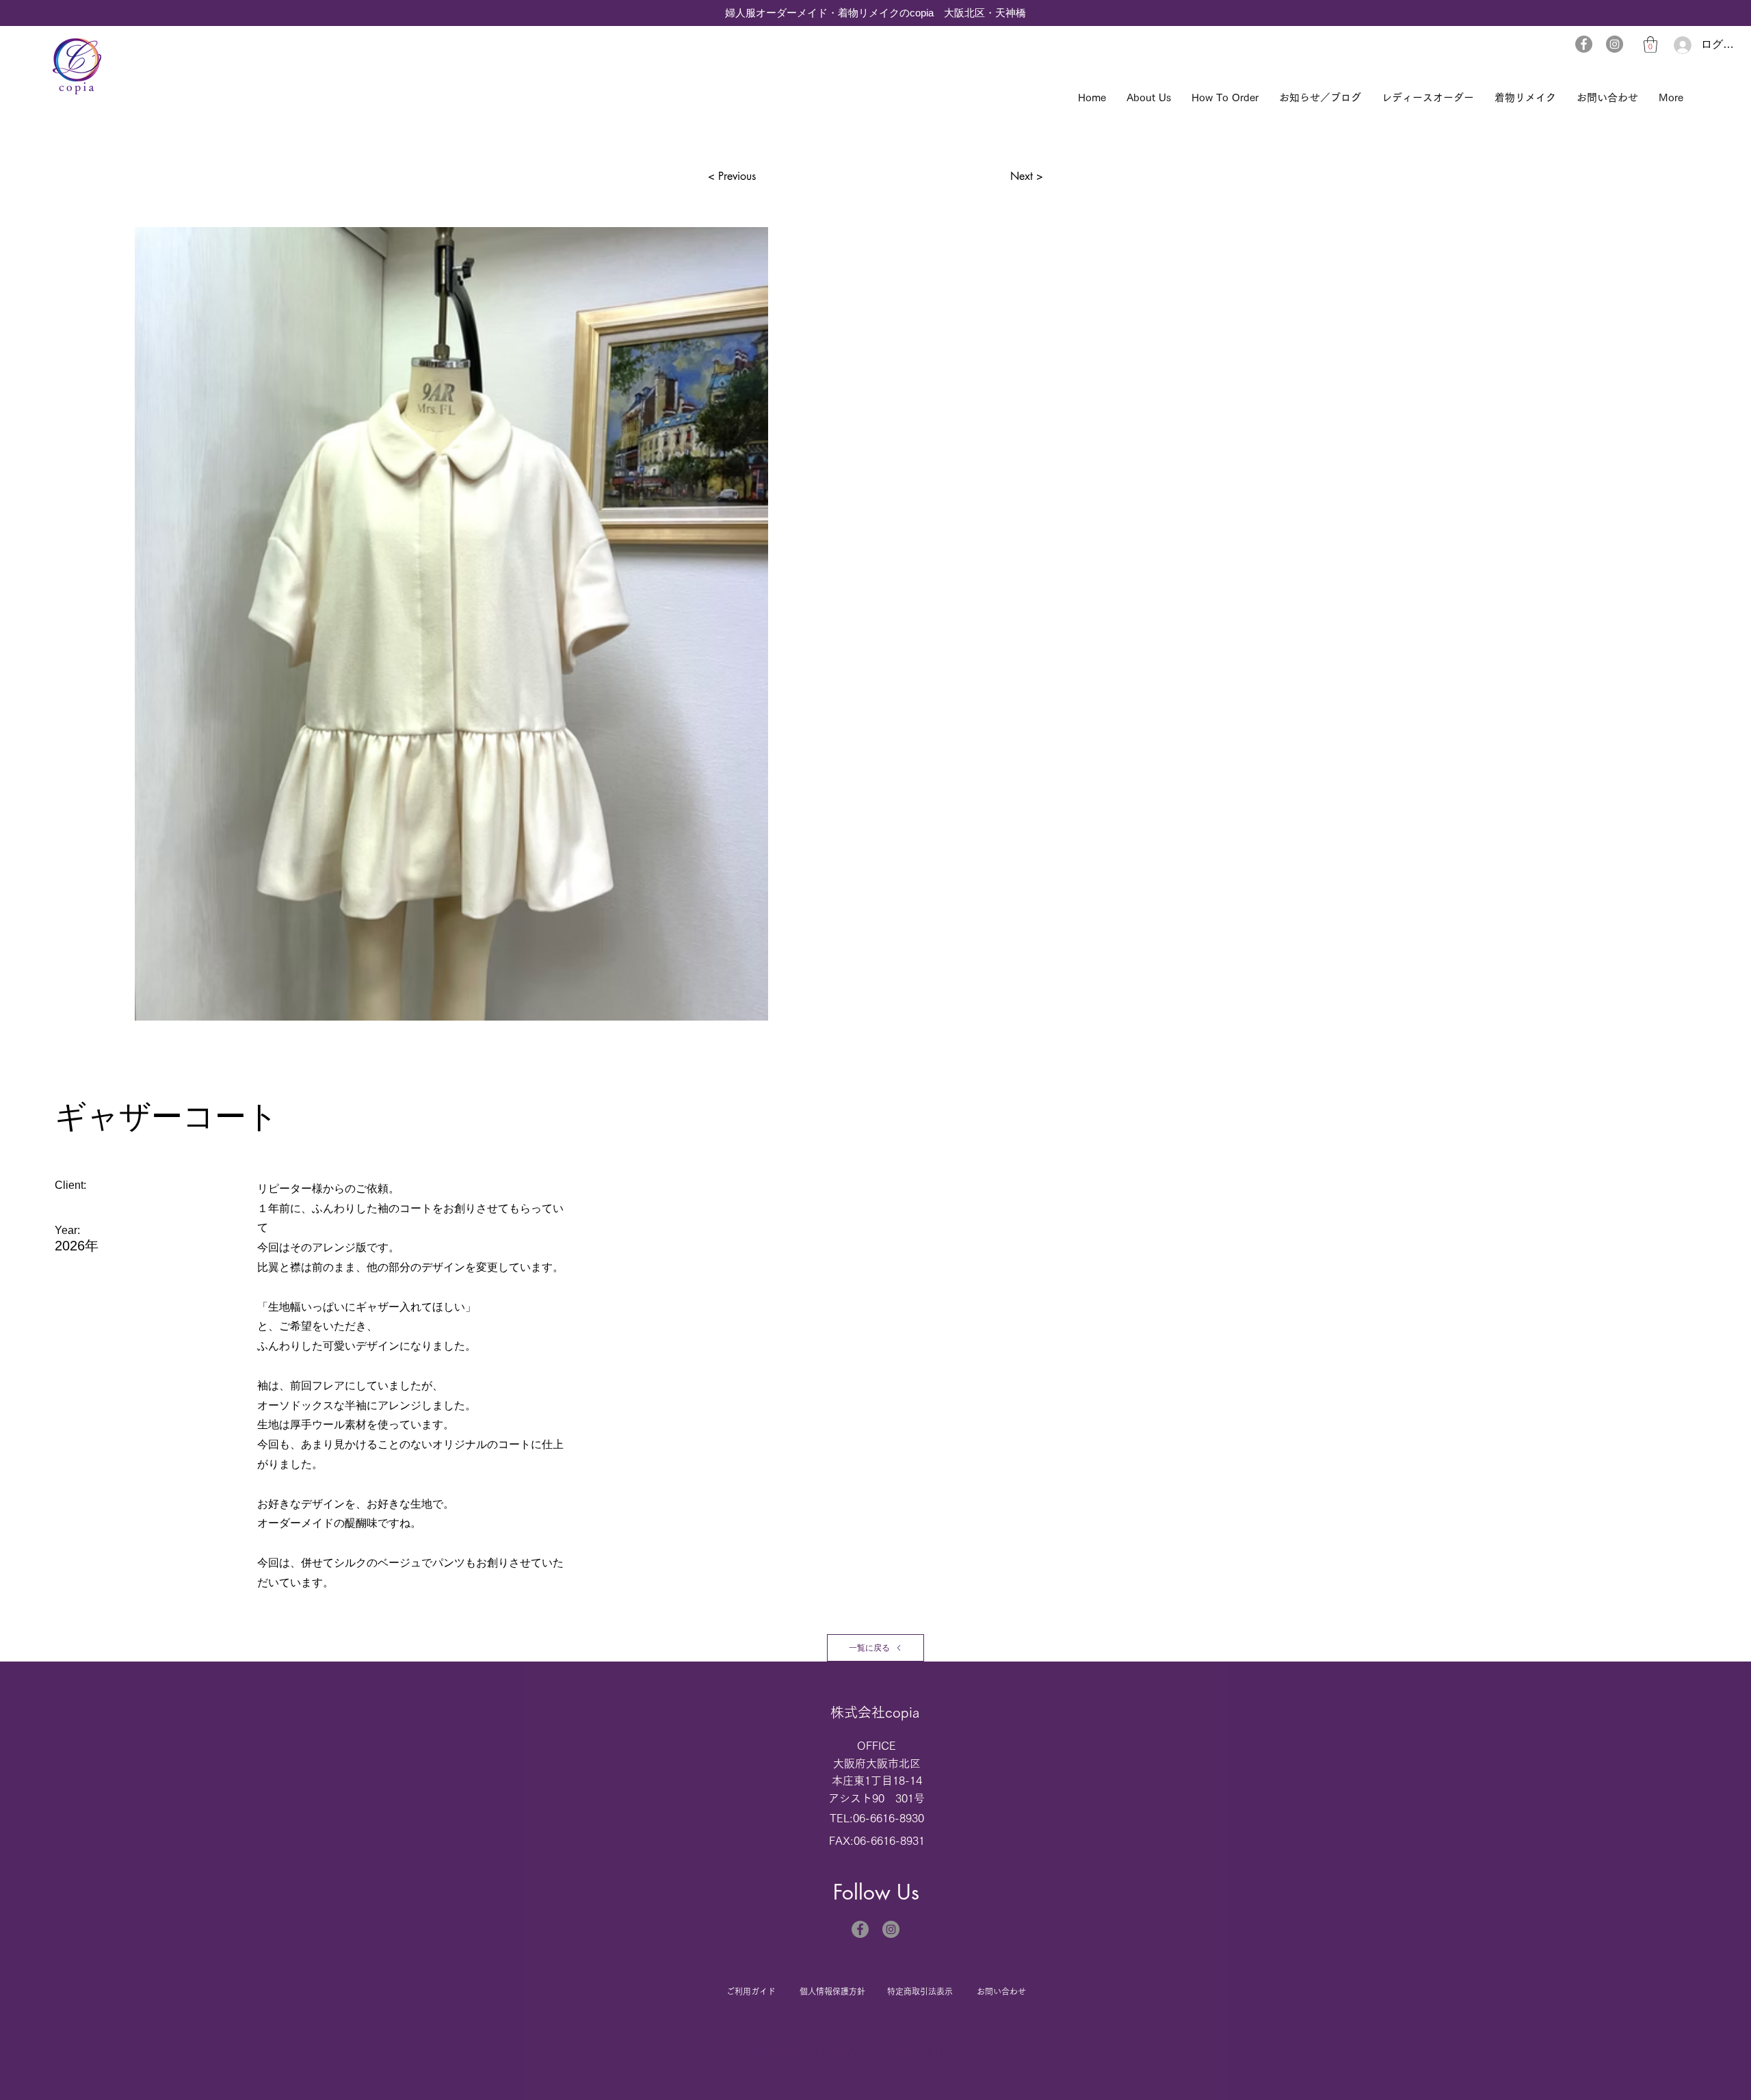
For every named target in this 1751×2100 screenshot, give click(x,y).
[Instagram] (1615, 44)
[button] (1650, 44)
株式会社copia (875, 1712)
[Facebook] (1584, 44)
